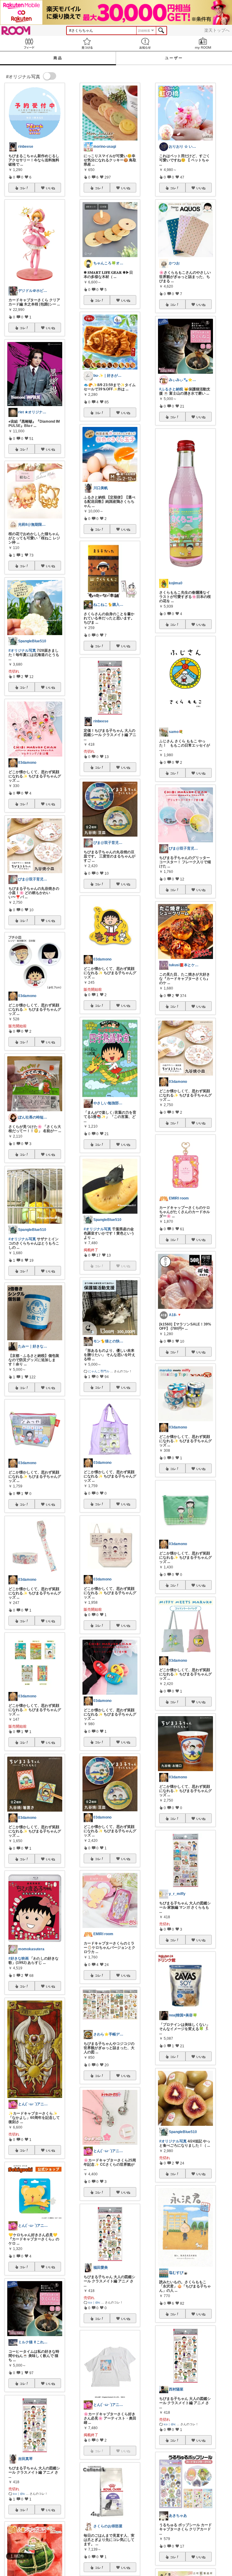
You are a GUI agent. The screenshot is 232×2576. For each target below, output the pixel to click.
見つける (87, 43)
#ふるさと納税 (171, 389)
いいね (50, 188)
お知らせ (145, 43)
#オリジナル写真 (22, 650)
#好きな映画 (19, 1958)
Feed (29, 43)
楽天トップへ (217, 30)
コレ (23, 188)
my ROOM (203, 43)
